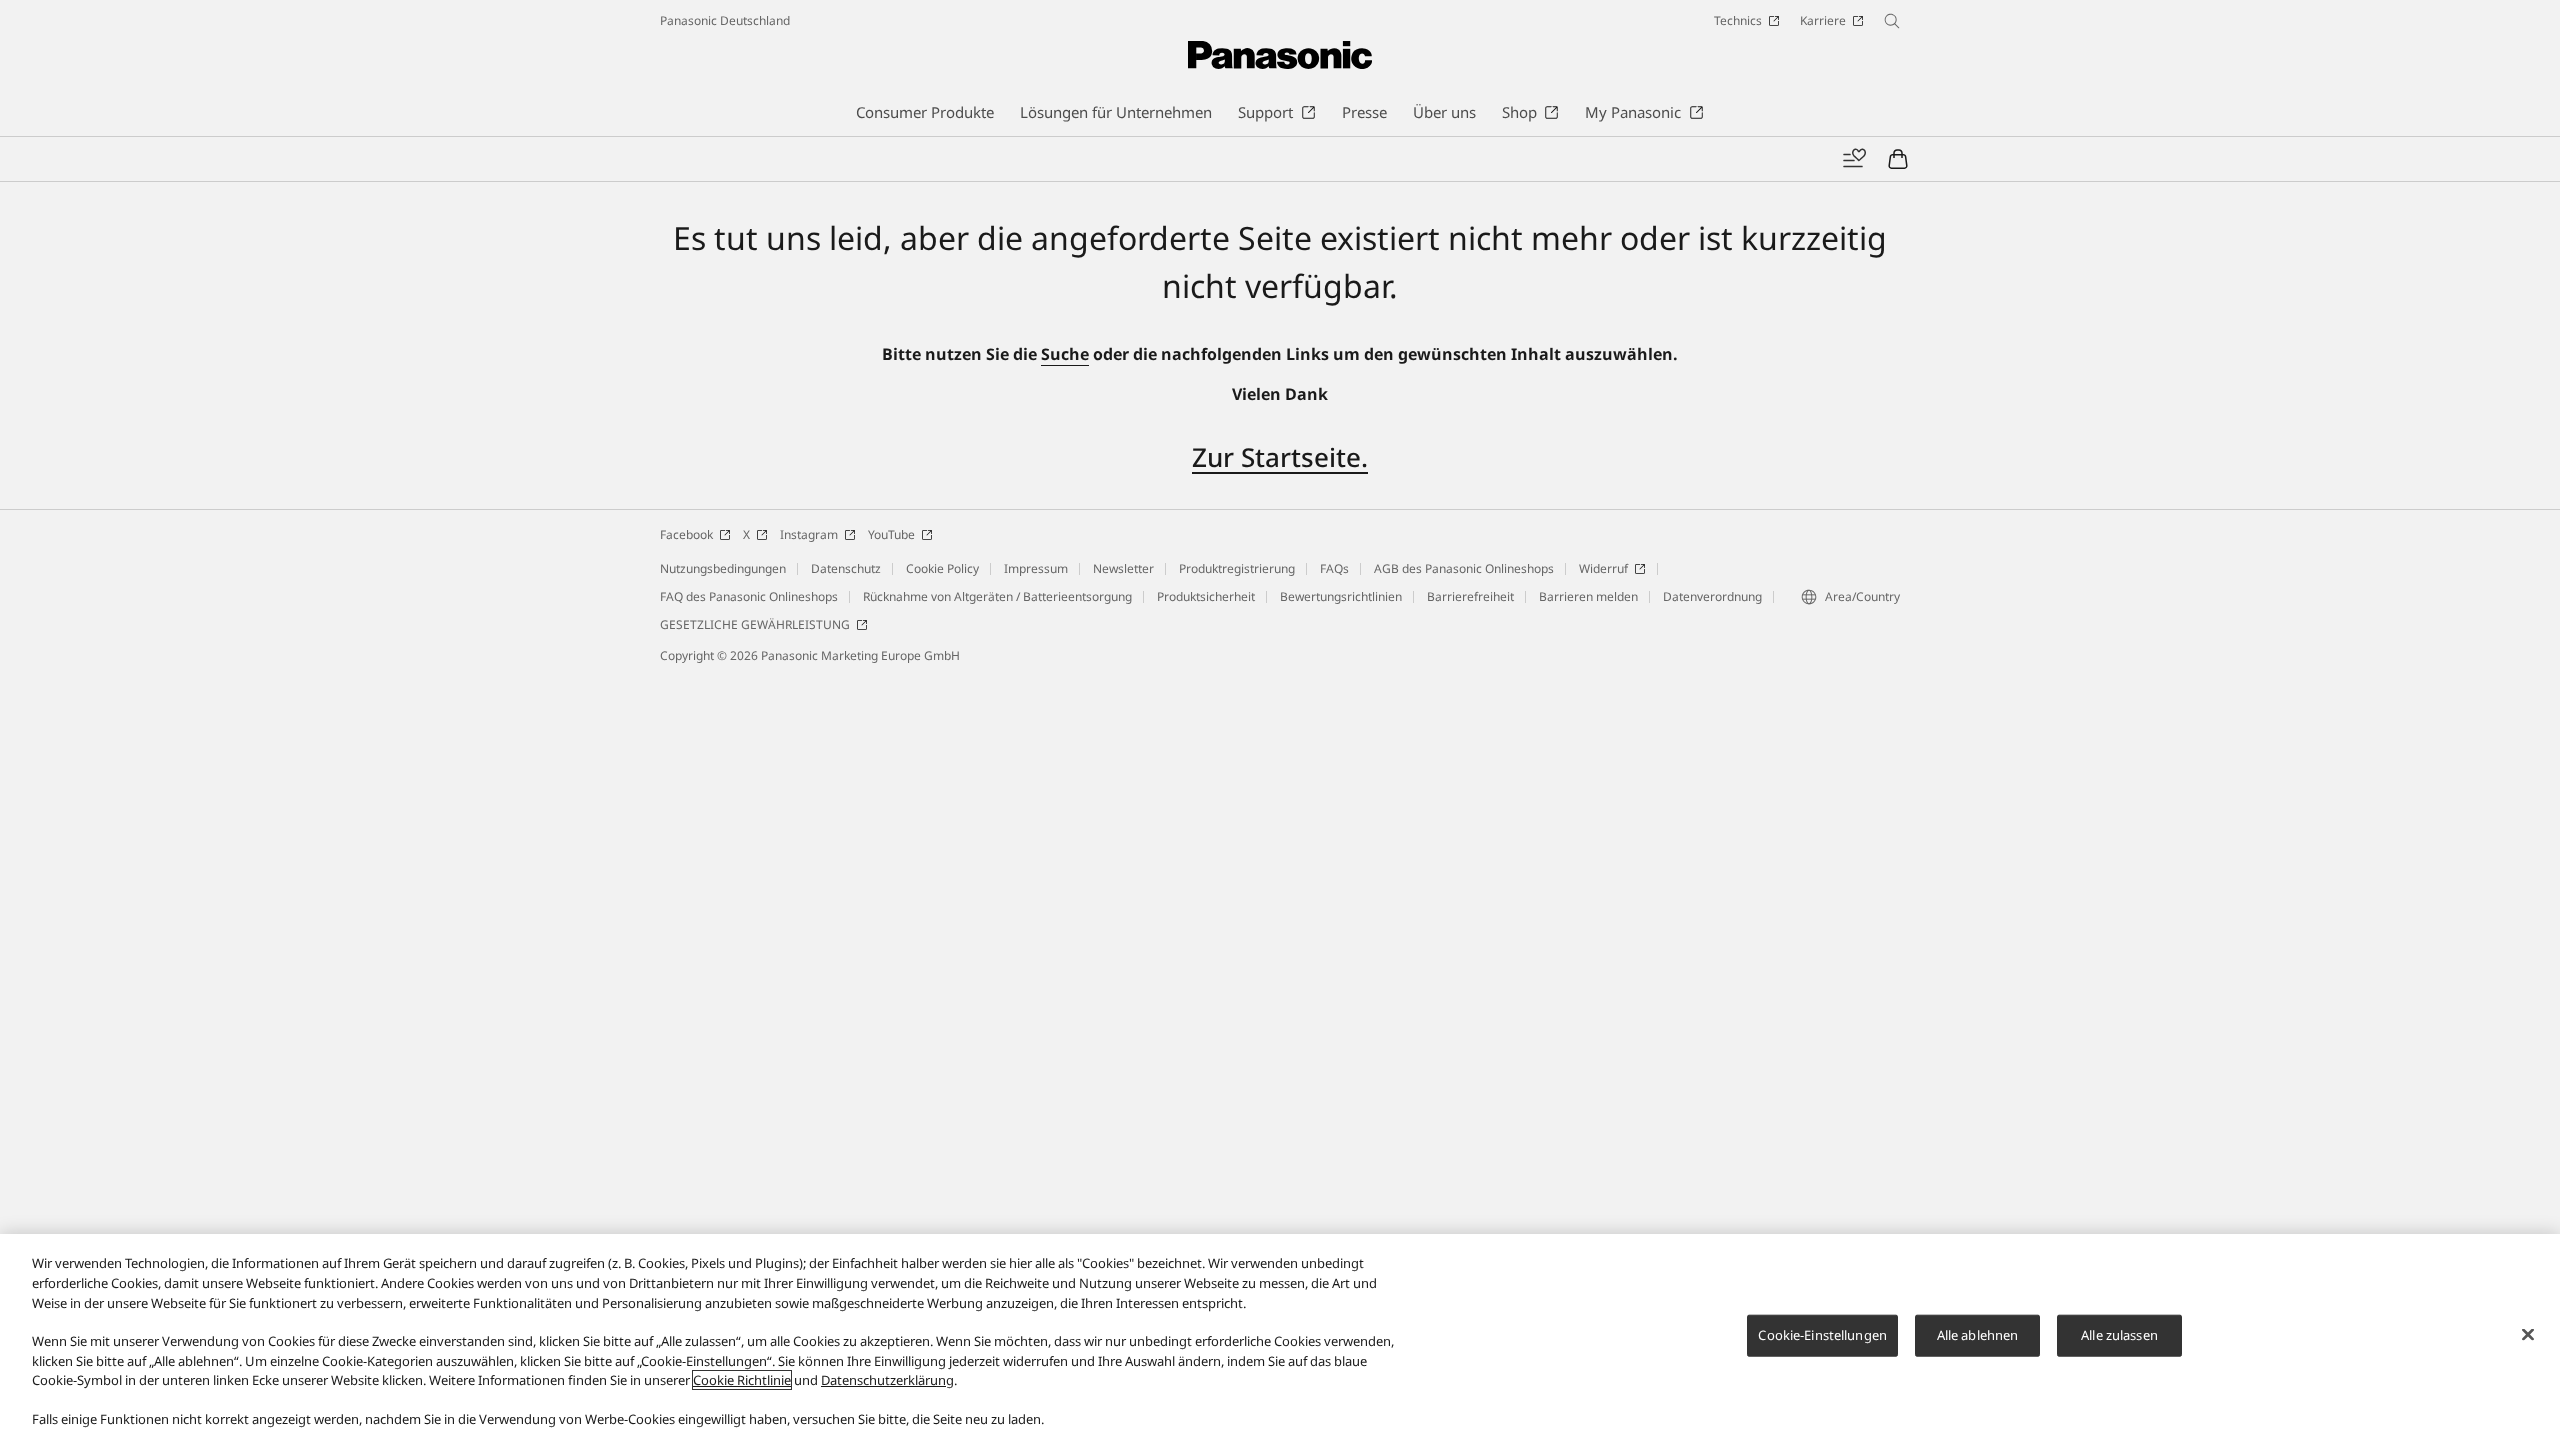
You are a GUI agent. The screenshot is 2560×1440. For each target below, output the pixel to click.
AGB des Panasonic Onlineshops (1464, 568)
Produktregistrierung (1237, 568)
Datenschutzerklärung (887, 1380)
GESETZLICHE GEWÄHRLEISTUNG (755, 624)
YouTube (891, 534)
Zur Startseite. (1280, 457)
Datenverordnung (1712, 596)
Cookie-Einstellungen (1822, 1335)
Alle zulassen (2119, 1335)
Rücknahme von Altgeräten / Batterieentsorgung (997, 596)
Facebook (686, 534)
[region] (1280, 1337)
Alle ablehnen (1978, 1335)
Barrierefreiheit (1470, 596)
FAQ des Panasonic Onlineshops (749, 596)
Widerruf (1603, 568)
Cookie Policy (942, 568)
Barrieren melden (1588, 596)
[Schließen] (2528, 1335)
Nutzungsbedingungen (723, 568)
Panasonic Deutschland (725, 20)
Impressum (1036, 568)
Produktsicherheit (1206, 596)
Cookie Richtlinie (742, 1380)
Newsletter (1123, 568)
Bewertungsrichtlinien (1341, 596)
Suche (1065, 354)
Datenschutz (846, 568)
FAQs (1334, 568)
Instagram (809, 534)
